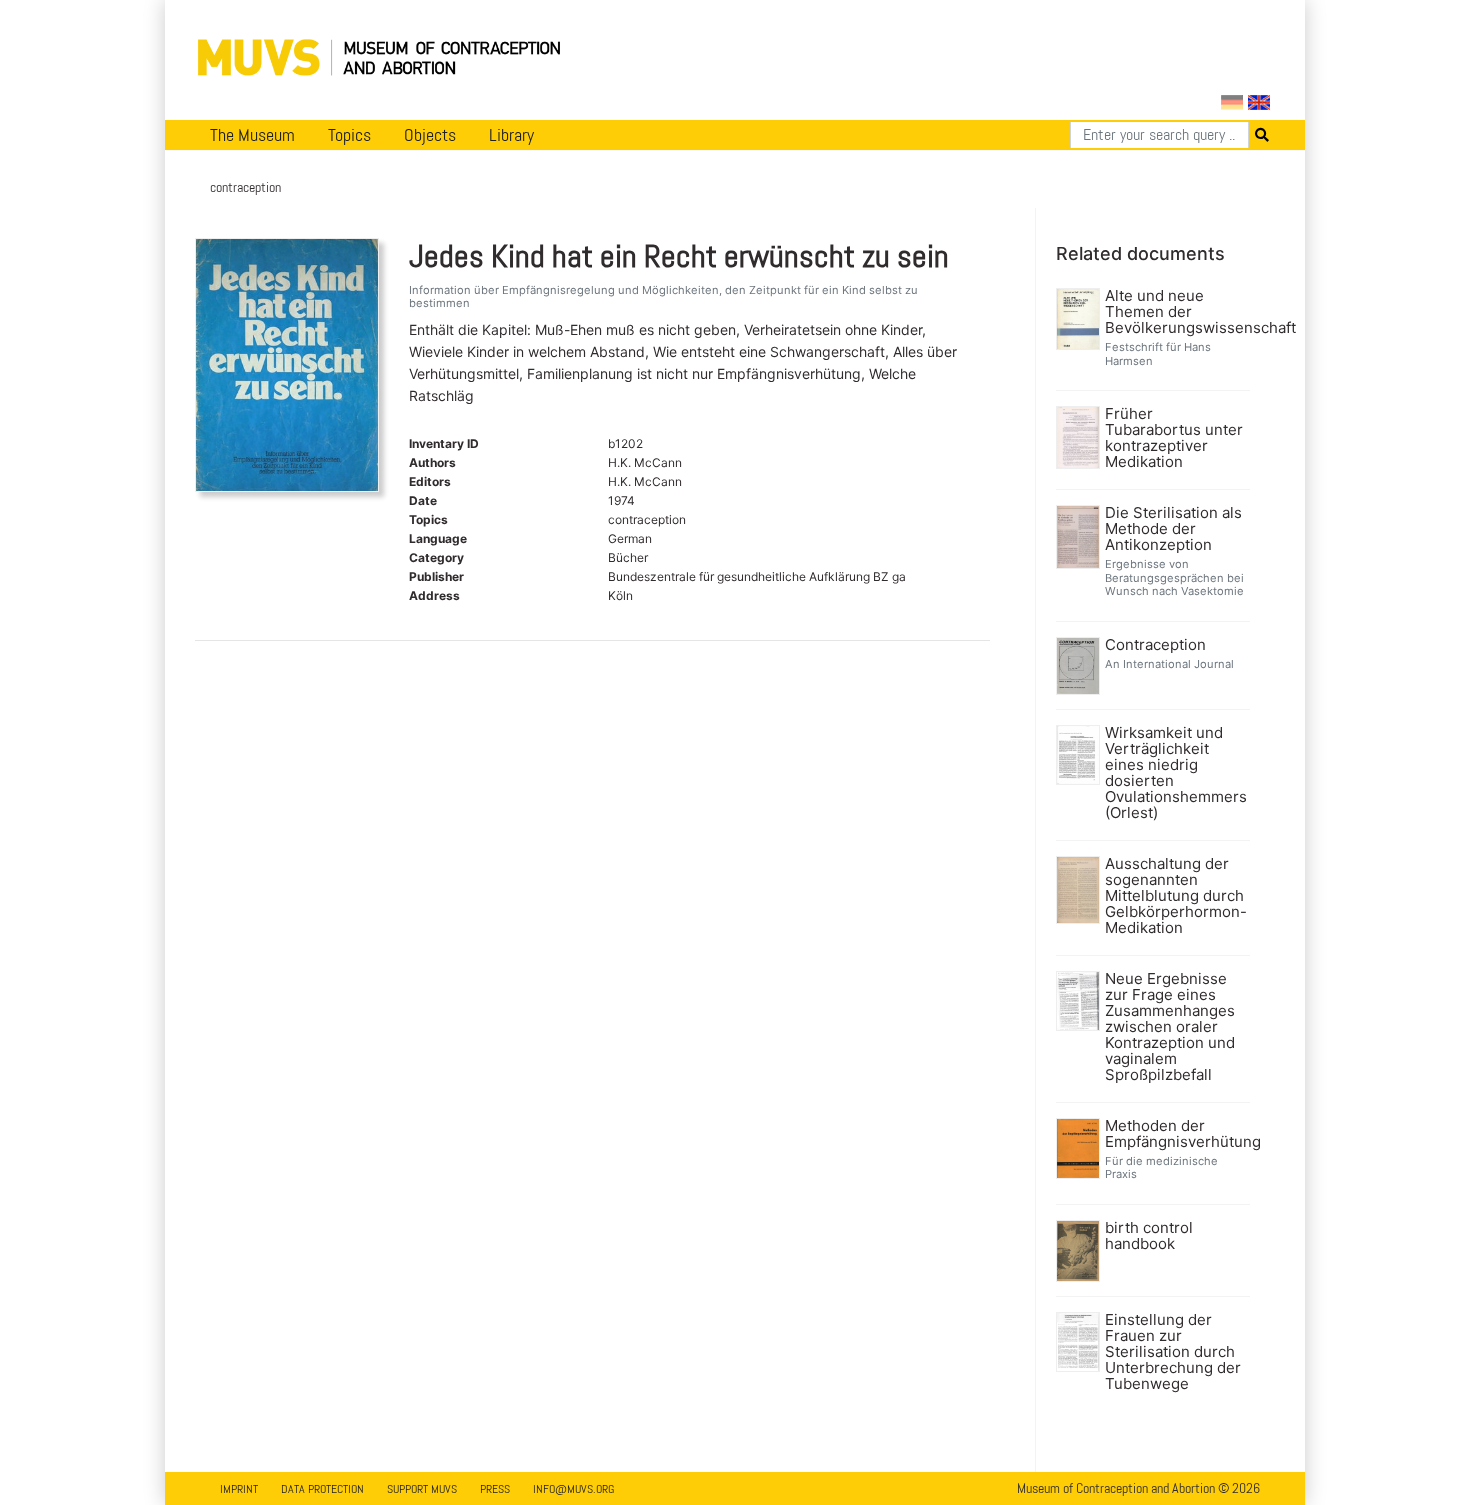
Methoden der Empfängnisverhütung (1175, 1134)
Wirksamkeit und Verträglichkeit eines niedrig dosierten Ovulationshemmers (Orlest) (1175, 773)
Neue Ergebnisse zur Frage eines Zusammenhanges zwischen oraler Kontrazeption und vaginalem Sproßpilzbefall (1170, 1027)
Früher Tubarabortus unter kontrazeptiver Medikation (1174, 438)
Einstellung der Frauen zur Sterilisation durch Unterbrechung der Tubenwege (1173, 1352)
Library (511, 135)
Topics (349, 135)
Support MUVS (422, 1489)
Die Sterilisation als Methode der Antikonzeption (1173, 529)
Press (495, 1489)
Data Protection (322, 1489)
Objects (430, 135)
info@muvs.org (573, 1489)
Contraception (1155, 645)
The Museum (252, 135)
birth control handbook (1149, 1236)
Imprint (239, 1489)
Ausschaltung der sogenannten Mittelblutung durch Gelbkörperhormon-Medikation (1175, 896)
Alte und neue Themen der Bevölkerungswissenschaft (1175, 312)
